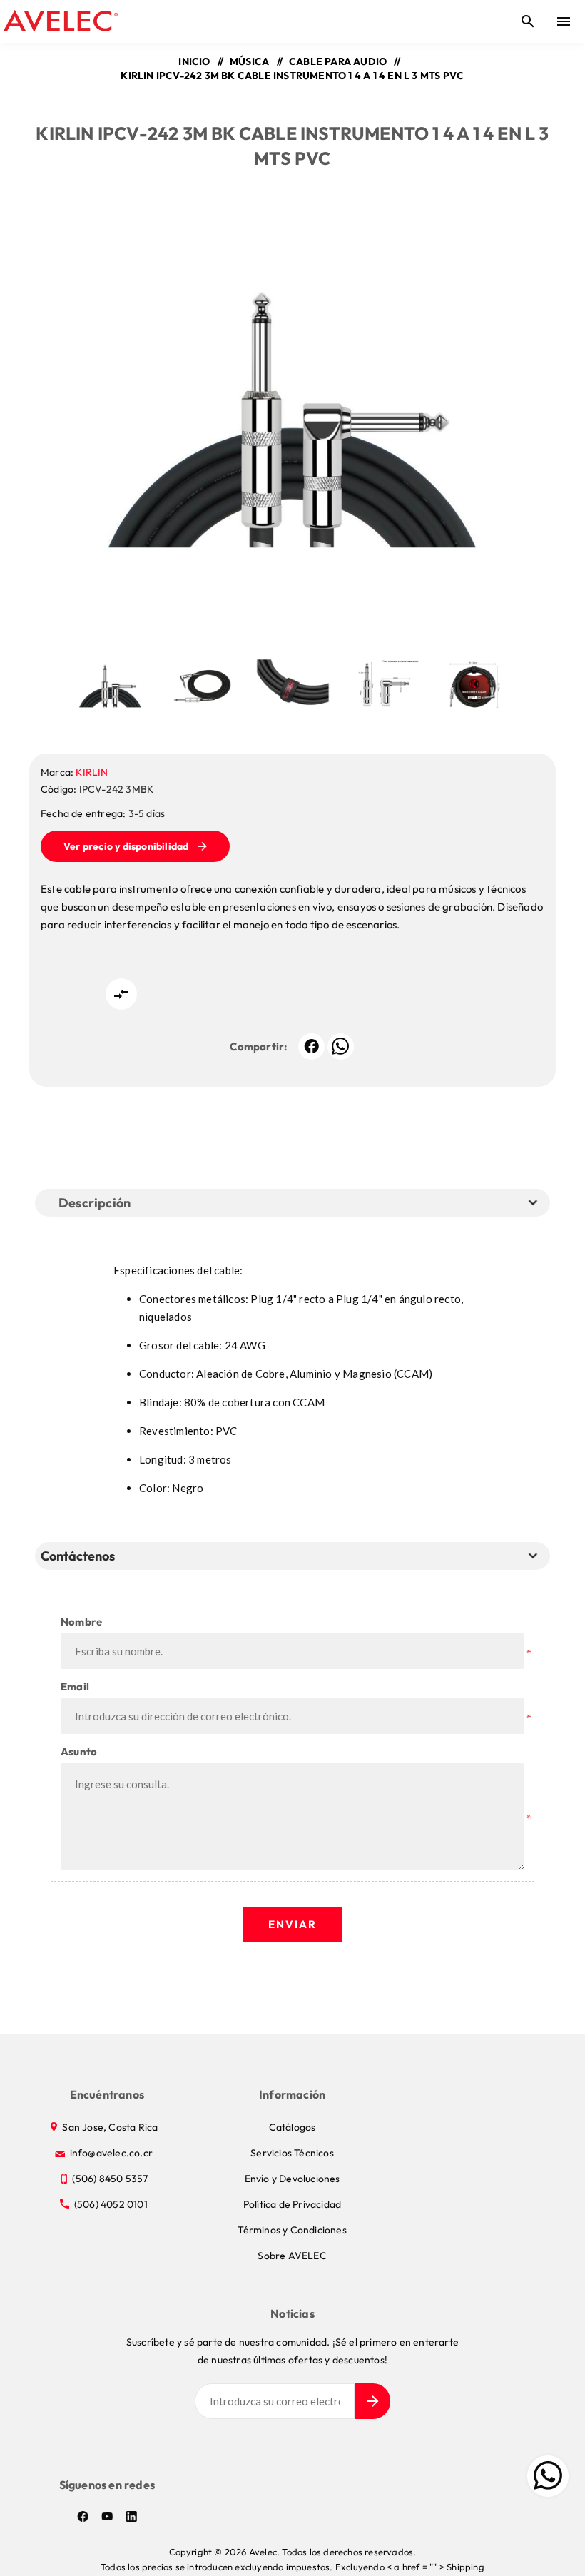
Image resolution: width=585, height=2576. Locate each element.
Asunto (79, 1751)
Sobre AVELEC (292, 2256)
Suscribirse (372, 2401)
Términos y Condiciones (292, 2230)
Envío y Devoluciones (292, 2179)
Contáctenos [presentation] (78, 1556)
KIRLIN (92, 772)
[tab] (81, 1556)
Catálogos (292, 2127)
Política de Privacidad (292, 2204)
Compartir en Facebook (311, 1046)
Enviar (292, 1924)
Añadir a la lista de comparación (121, 994)
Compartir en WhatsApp (341, 1046)
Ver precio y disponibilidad (126, 846)
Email (75, 1687)
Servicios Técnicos (292, 2153)
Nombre (81, 1622)
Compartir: (258, 1046)
